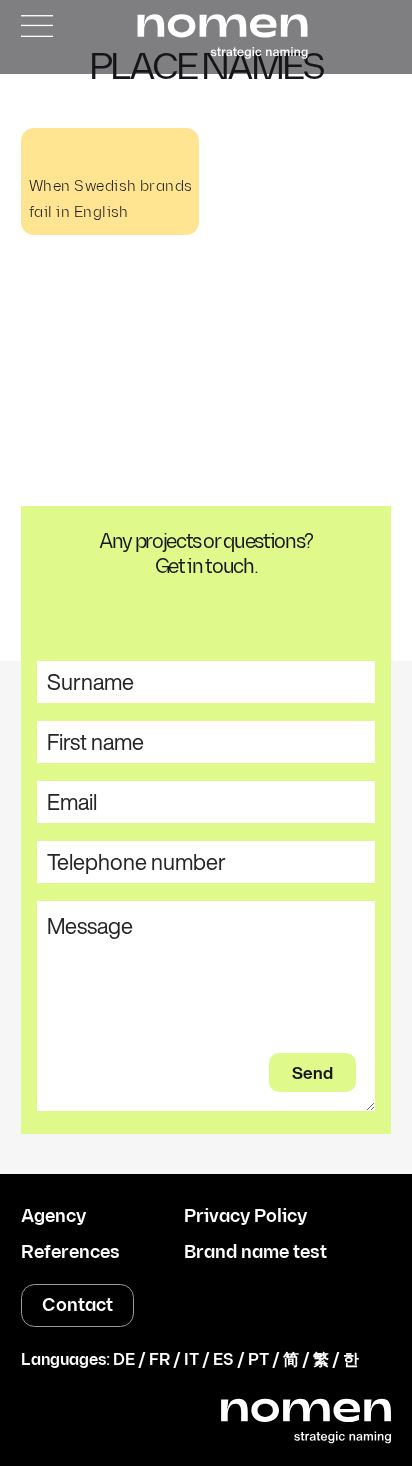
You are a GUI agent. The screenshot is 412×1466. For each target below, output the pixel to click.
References (70, 1253)
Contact (77, 1305)
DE (124, 1360)
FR (159, 1360)
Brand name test (255, 1253)
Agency (53, 1217)
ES (223, 1360)
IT (191, 1360)
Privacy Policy (245, 1217)
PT (258, 1360)
